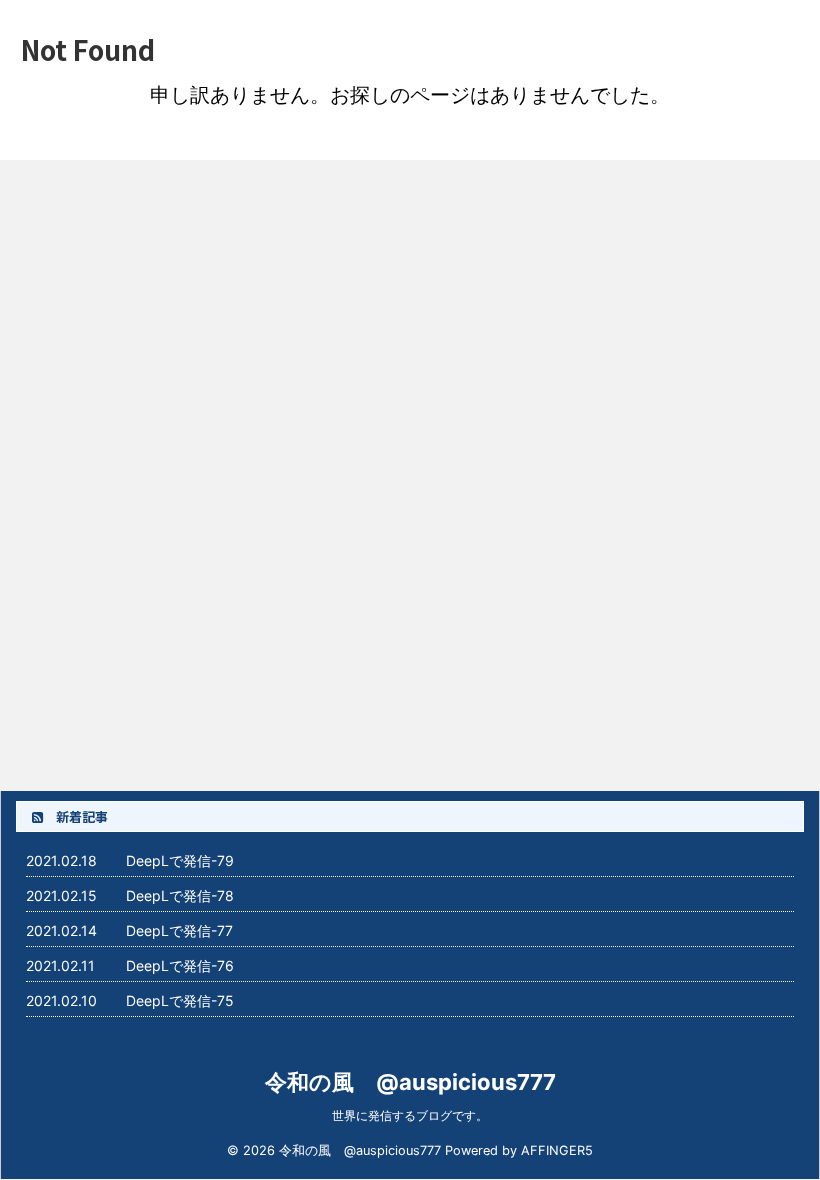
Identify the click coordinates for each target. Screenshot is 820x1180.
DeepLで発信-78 (180, 895)
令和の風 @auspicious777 (410, 1082)
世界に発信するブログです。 (410, 1115)
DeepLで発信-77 (179, 930)
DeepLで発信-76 (180, 965)
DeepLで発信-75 (180, 1000)
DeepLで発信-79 (180, 860)
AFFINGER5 (557, 1150)
